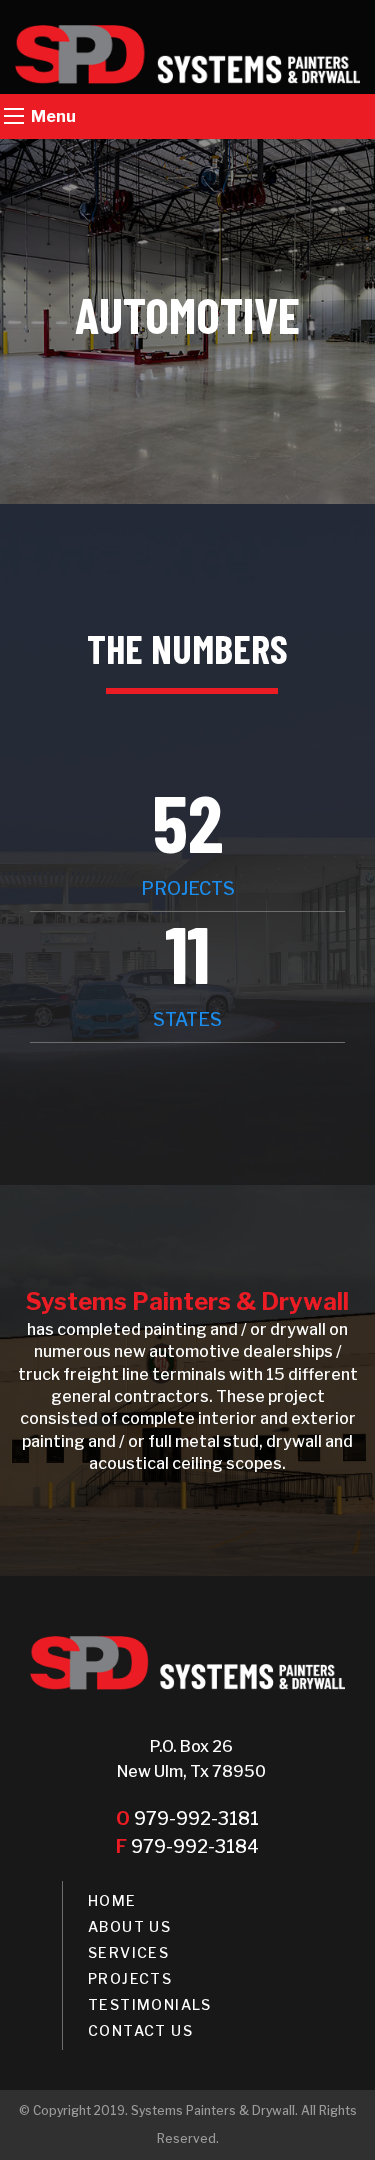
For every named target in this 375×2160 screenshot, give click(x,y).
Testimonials (150, 2004)
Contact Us (140, 2030)
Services (128, 1952)
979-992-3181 (187, 1818)
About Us (129, 1926)
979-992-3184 (187, 1846)
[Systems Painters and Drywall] (187, 54)
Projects (130, 1978)
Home (112, 1900)
